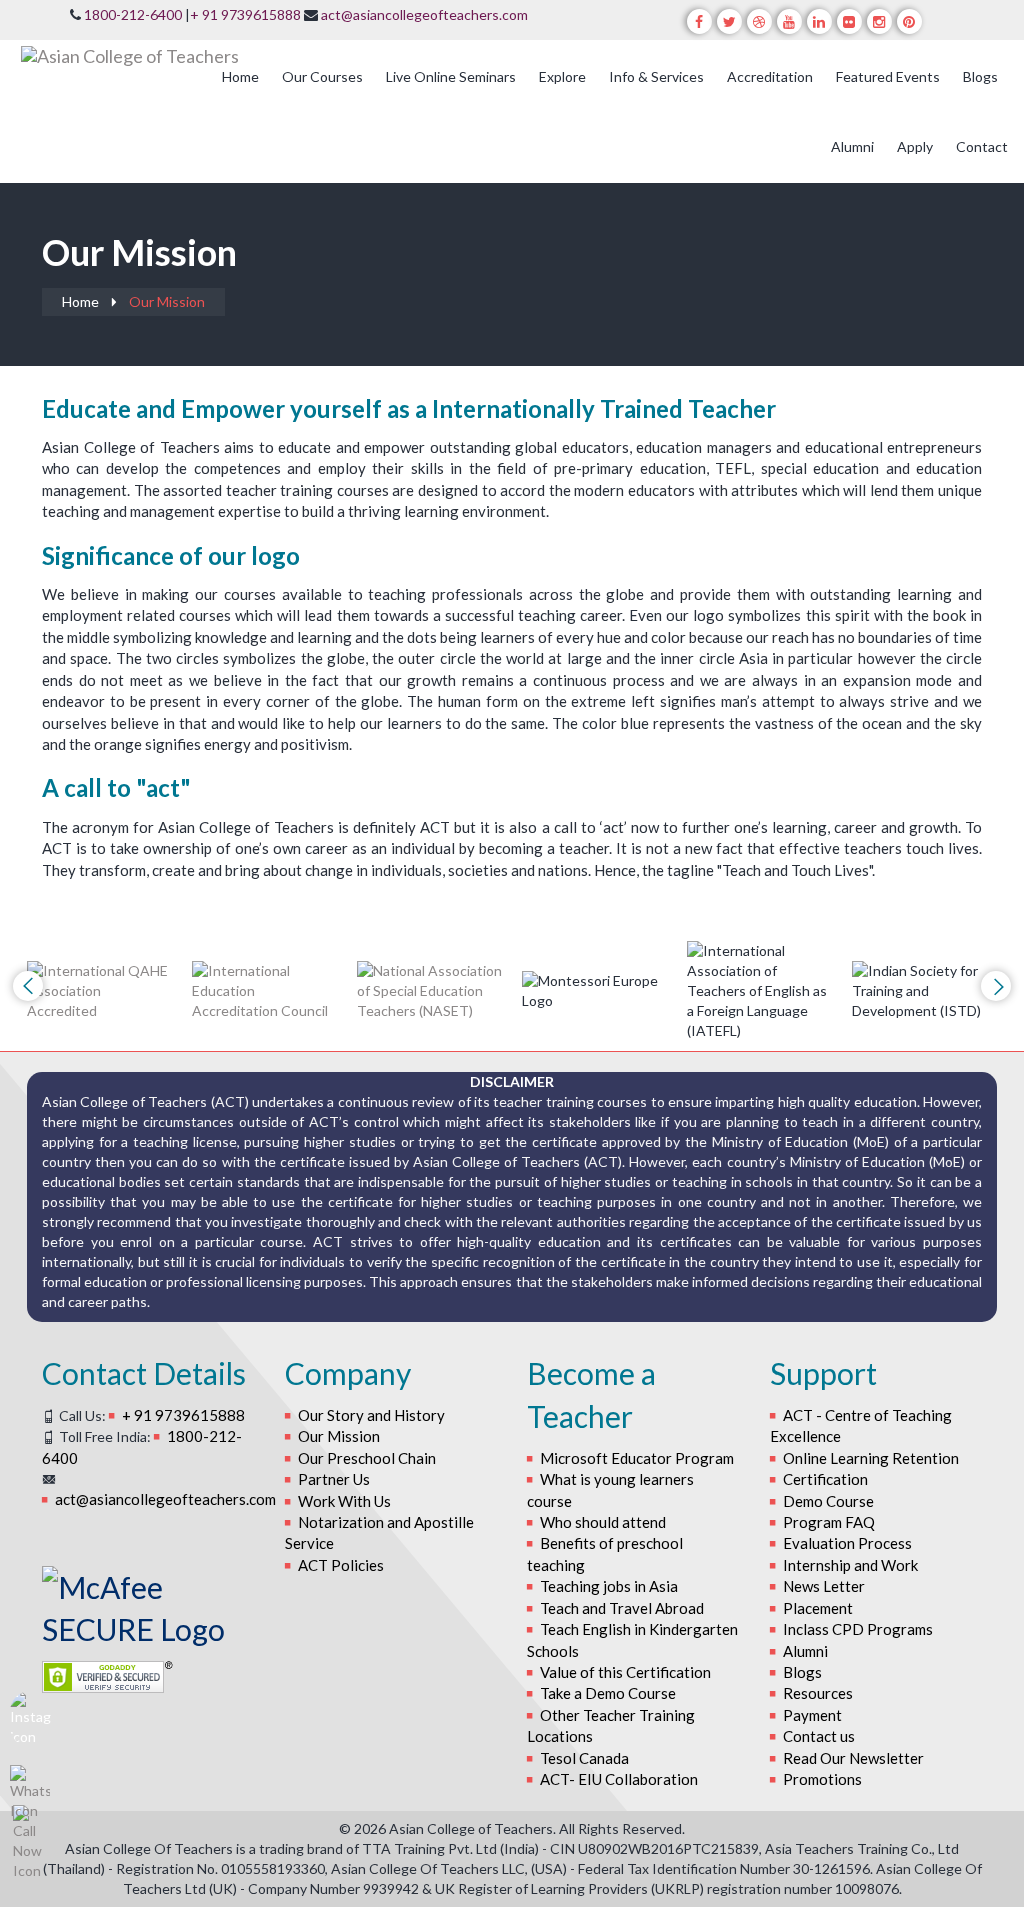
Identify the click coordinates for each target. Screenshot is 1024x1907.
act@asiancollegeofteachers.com (424, 14)
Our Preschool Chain (367, 1458)
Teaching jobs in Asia (609, 1586)
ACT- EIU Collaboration (619, 1779)
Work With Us (344, 1501)
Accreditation (770, 76)
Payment (812, 1715)
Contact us (819, 1736)
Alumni (852, 146)
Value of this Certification (625, 1672)
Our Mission (339, 1436)
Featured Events (888, 76)
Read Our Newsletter (853, 1758)
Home (240, 76)
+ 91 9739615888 (245, 14)
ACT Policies (341, 1565)
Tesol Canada (584, 1758)
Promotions (822, 1779)
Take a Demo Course (608, 1693)
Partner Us (334, 1479)
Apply (915, 146)
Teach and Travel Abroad (622, 1608)
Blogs (980, 76)
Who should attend (603, 1522)
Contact (982, 146)
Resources (818, 1693)
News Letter (824, 1586)
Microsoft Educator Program (637, 1458)
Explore (562, 76)
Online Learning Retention (871, 1458)
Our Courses (322, 76)
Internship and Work (850, 1565)
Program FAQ (829, 1522)
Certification (825, 1479)
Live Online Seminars (451, 76)
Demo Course (828, 1501)
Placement (818, 1608)
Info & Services (656, 76)
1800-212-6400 (133, 14)
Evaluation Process (847, 1543)
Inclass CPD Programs (858, 1629)
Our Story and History (371, 1415)
